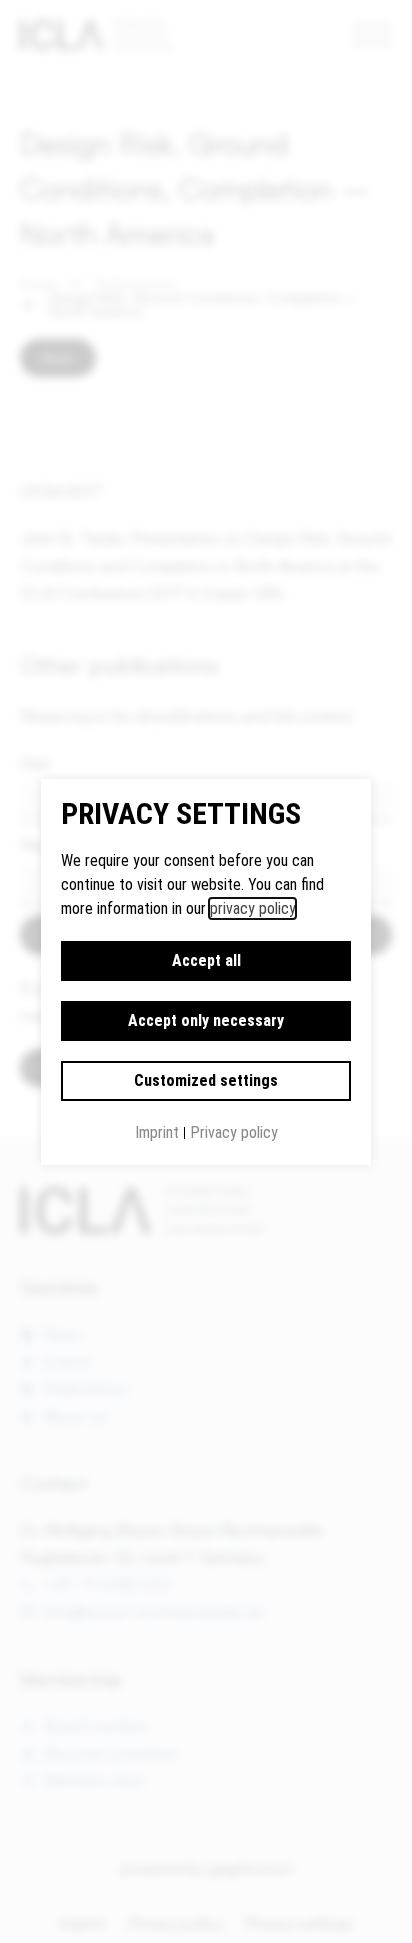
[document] (206, 971)
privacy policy (252, 908)
